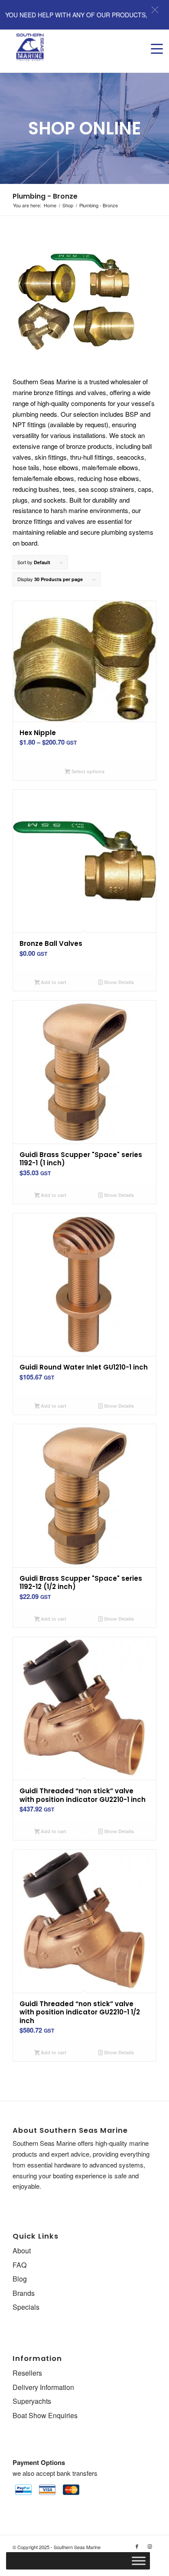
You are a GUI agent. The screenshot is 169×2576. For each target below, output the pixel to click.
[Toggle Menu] (139, 2561)
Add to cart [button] (53, 982)
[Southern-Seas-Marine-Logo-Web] (70, 47)
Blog (20, 2279)
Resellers (27, 2373)
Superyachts (32, 2401)
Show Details (118, 982)
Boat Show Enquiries (45, 2415)
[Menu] (153, 40)
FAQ (19, 2265)
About (22, 2251)
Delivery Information (43, 2387)
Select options (87, 771)
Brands (24, 2293)
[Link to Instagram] (150, 2546)
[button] (155, 10)
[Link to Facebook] (137, 2546)
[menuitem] (153, 40)
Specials (26, 2307)
